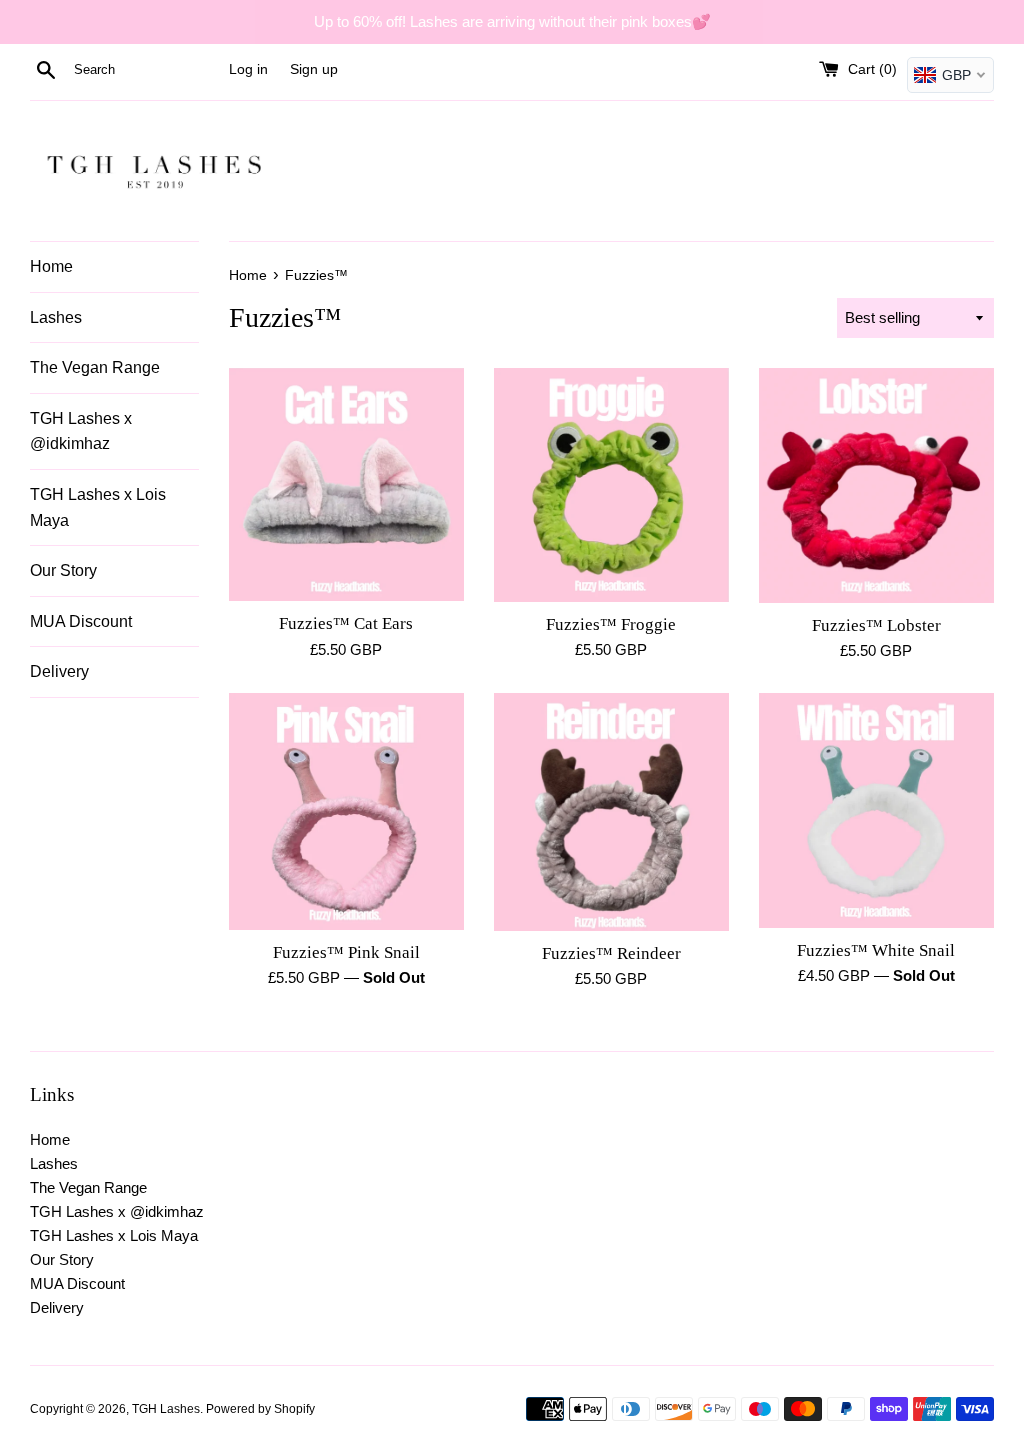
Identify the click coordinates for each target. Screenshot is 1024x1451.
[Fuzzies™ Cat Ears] (346, 484)
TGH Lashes (166, 1409)
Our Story (63, 570)
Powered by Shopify (260, 1409)
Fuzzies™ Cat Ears (346, 623)
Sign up (314, 69)
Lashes (56, 317)
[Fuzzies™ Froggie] (611, 485)
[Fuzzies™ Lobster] (876, 485)
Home (51, 266)
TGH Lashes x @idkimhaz (81, 431)
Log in (248, 69)
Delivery (59, 671)
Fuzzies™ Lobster (876, 625)
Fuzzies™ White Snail (876, 950)
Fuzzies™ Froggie (611, 624)
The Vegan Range (95, 367)
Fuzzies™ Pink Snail (346, 952)
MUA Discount (81, 621)
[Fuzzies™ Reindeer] (611, 811)
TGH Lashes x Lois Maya (98, 507)
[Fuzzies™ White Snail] (876, 810)
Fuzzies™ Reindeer (611, 953)
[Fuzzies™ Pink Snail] (346, 811)
